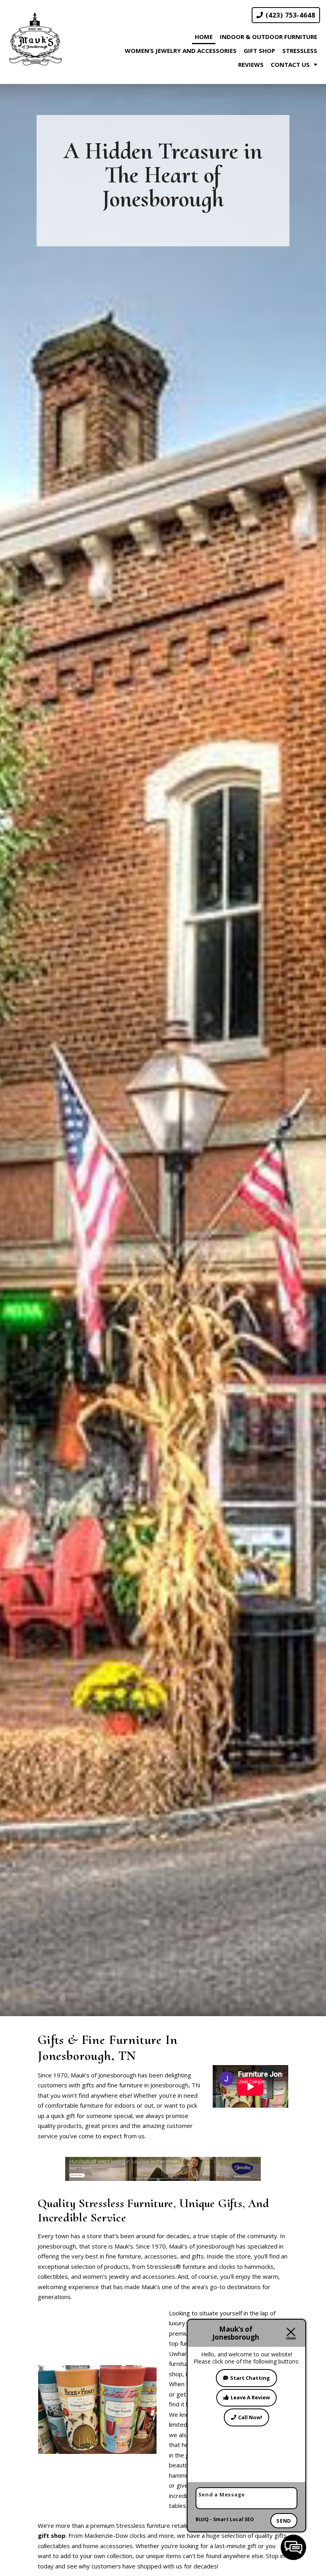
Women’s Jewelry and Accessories (181, 51)
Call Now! (250, 2417)
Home (204, 37)
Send (284, 2521)
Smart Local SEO (234, 2519)
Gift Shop (259, 51)
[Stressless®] (163, 2168)
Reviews (251, 64)
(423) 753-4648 (289, 15)
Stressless (300, 51)
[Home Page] (35, 39)
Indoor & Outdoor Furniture (269, 37)
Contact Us (290, 64)
